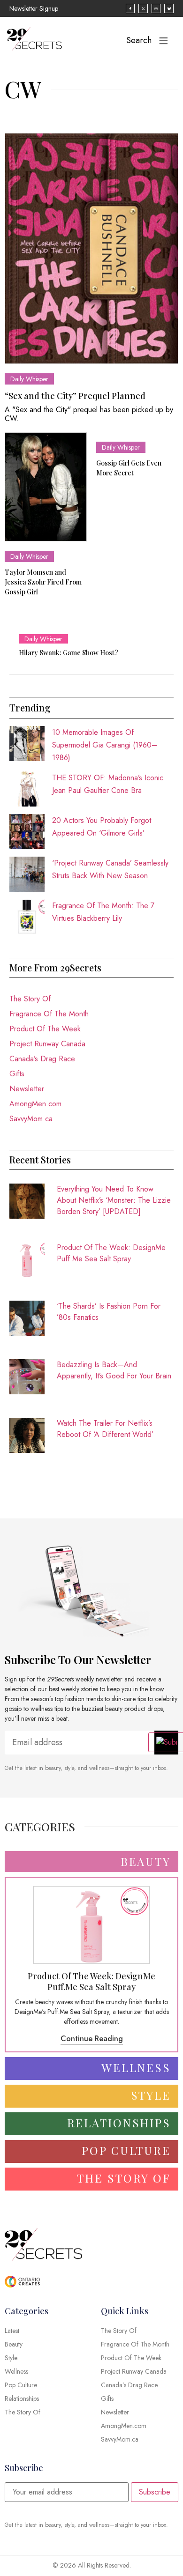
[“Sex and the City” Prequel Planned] (91, 248)
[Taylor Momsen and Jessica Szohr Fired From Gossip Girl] (46, 487)
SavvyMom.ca (31, 1119)
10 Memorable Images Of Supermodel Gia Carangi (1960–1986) (105, 745)
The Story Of (30, 999)
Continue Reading (92, 2039)
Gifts (17, 1074)
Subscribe (155, 2492)
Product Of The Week (45, 1029)
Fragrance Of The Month (49, 1014)
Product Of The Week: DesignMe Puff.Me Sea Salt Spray (111, 1253)
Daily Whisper (29, 379)
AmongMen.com (35, 1104)
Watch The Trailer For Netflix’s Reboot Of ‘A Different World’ (105, 1429)
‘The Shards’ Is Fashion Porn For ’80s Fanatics (109, 1312)
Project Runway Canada (47, 1044)
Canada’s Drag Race (42, 1059)
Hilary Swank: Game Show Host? (69, 653)
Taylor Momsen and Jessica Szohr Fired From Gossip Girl (43, 582)
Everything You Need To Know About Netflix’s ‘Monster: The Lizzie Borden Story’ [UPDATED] (114, 1200)
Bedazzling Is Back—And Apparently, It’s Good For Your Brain (114, 1370)
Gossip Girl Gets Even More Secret (129, 468)
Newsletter (27, 1089)
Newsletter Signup (34, 8)
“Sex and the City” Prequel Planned (75, 396)
